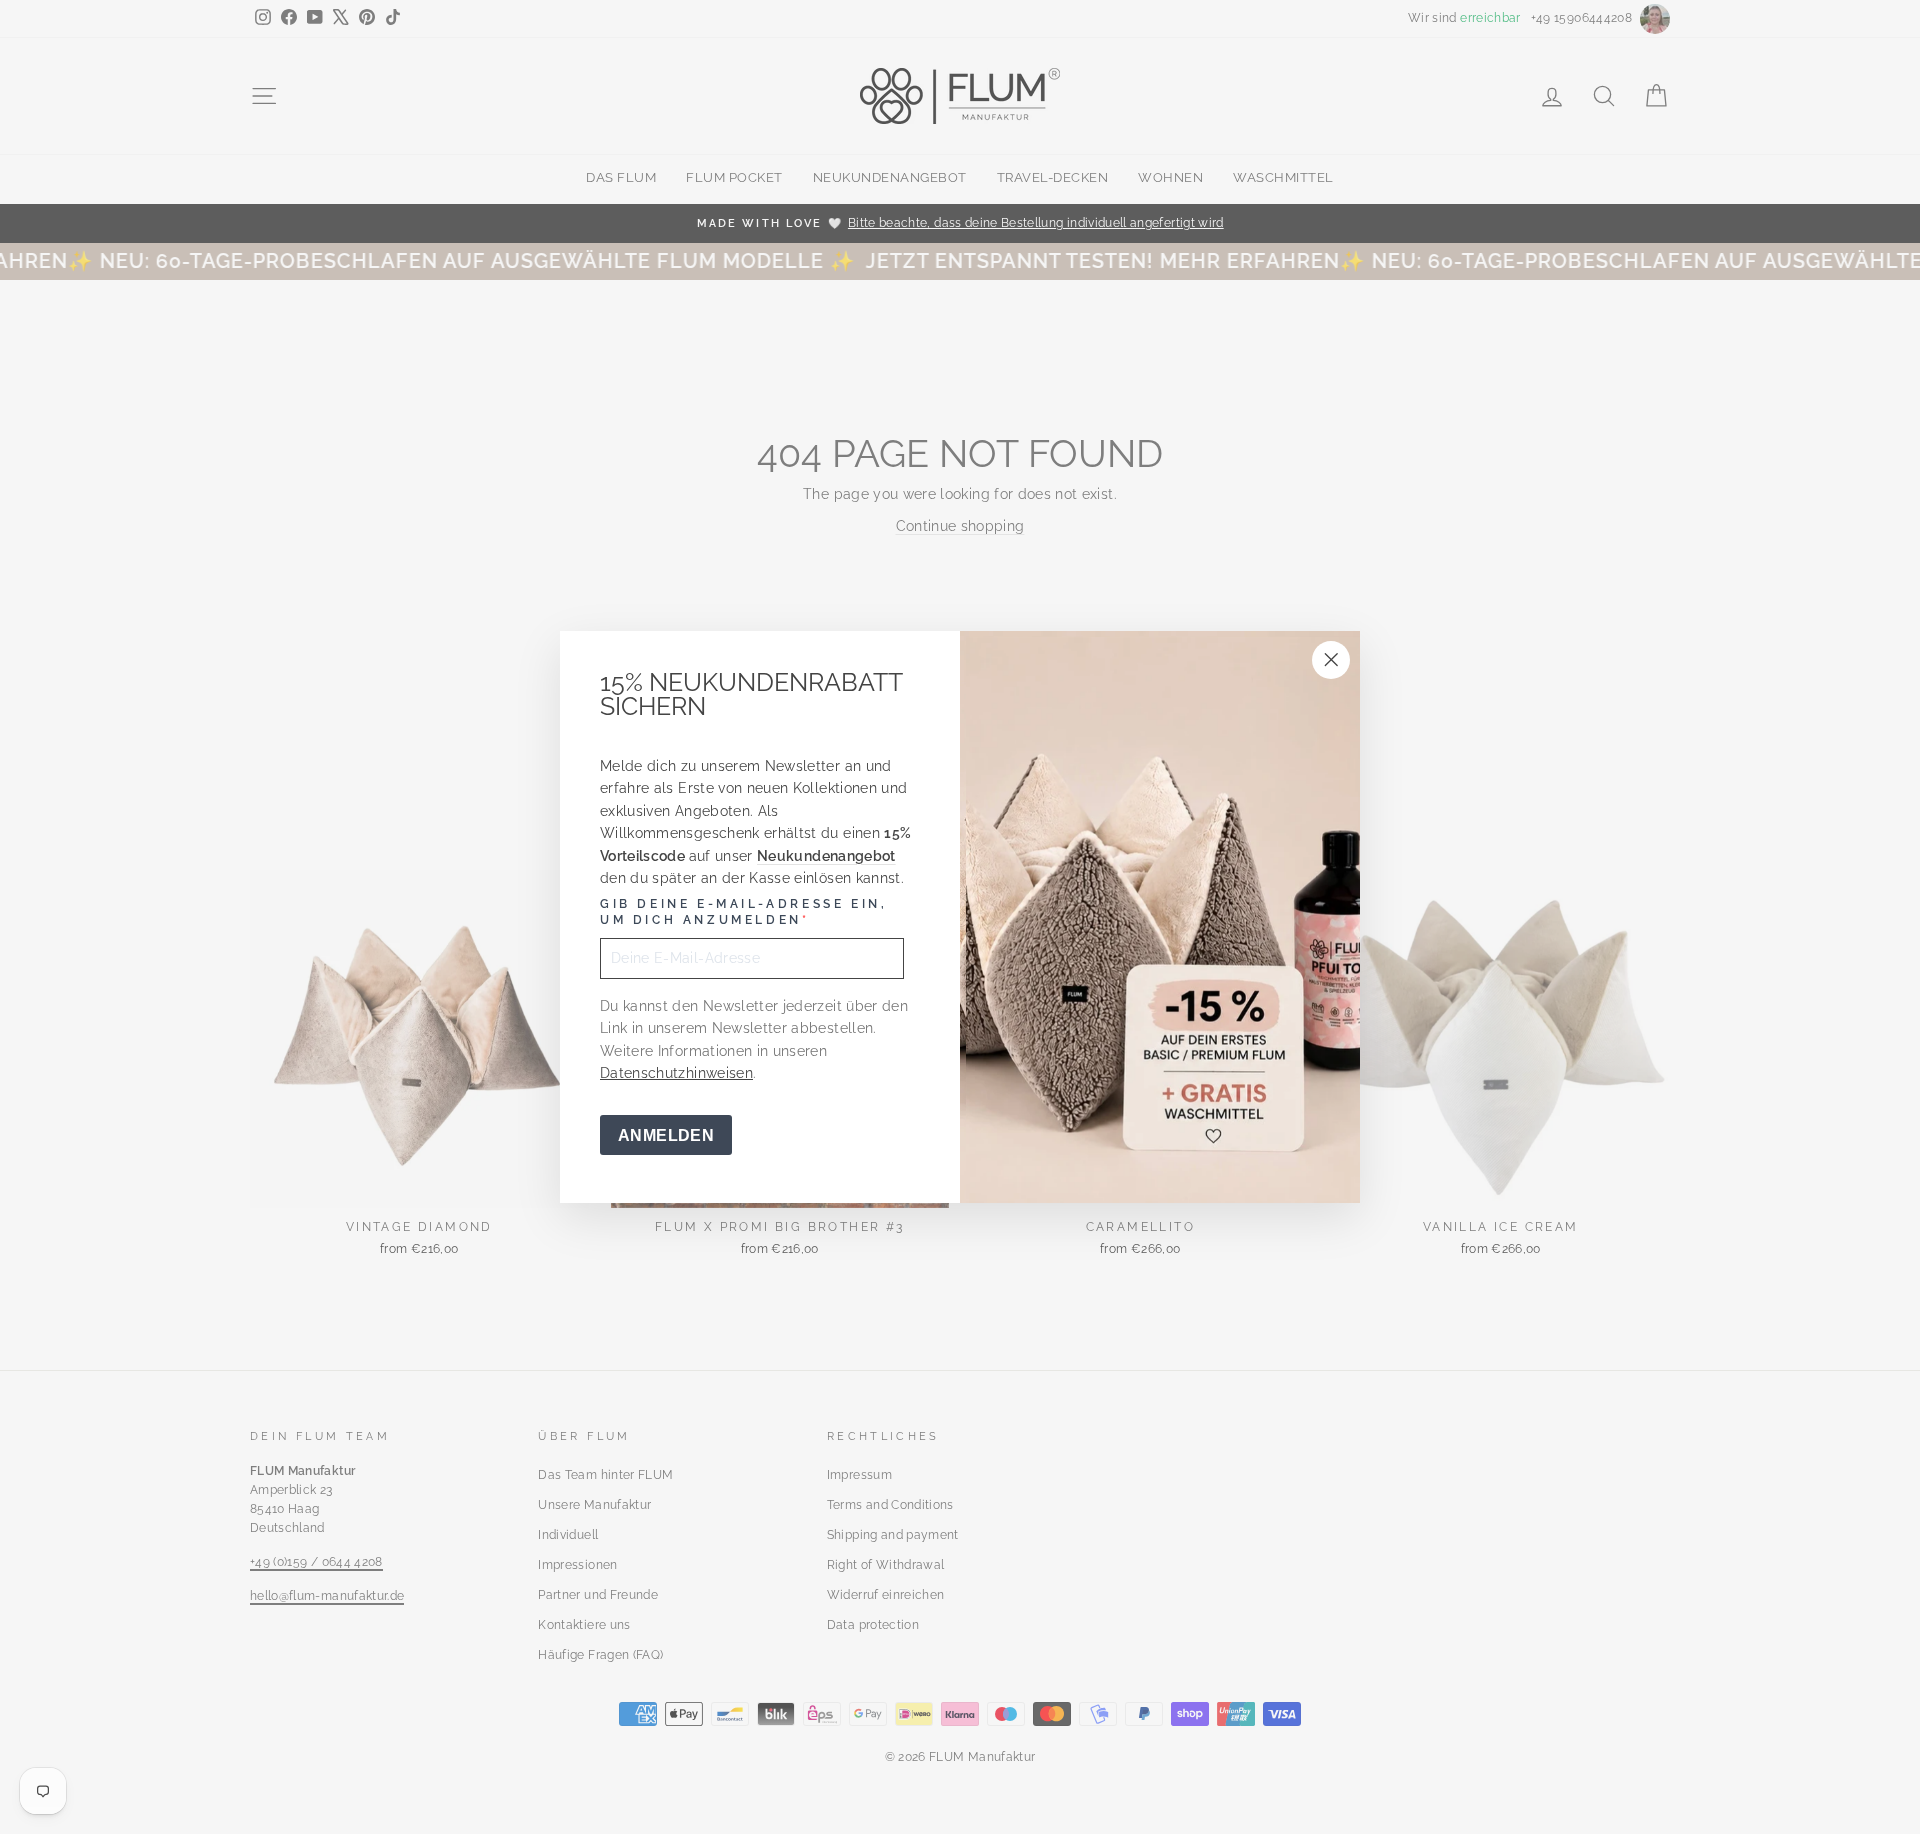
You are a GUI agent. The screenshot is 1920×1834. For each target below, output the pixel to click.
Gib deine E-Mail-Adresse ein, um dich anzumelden (743, 912)
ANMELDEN (666, 1135)
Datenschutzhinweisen (676, 1073)
